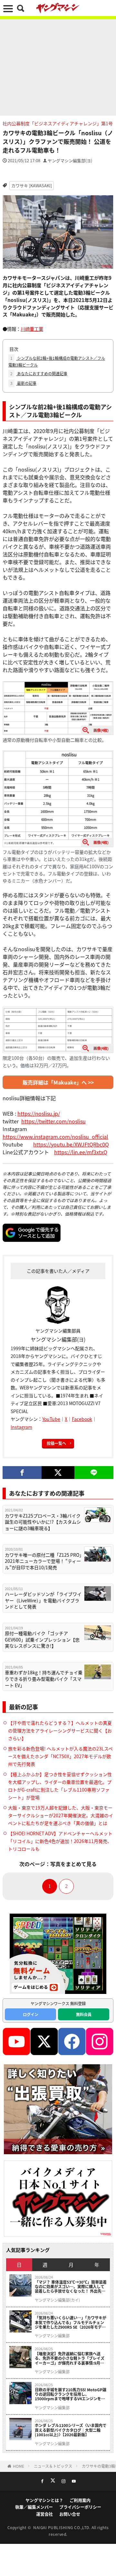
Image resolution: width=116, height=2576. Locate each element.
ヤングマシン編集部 (52, 2336)
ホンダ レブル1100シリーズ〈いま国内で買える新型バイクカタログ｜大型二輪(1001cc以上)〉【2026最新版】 (71, 2430)
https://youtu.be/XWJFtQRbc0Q (71, 1144)
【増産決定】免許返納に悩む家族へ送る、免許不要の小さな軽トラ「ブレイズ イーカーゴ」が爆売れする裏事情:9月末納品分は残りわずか (70, 2358)
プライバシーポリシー (80, 2507)
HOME (19, 2466)
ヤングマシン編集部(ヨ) (70, 160)
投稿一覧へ (56, 1443)
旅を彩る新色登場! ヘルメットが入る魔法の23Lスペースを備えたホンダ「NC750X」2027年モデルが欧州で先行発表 (60, 1756)
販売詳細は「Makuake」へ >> (58, 1082)
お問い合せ (70, 2514)
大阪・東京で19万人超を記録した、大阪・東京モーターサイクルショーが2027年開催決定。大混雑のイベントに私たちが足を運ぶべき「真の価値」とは (61, 1815)
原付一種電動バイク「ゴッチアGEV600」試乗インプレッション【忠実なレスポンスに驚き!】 (42, 1640)
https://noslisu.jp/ (39, 1113)
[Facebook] (22, 1473)
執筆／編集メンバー (34, 2507)
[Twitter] (58, 1473)
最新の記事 (23, 383)
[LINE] (94, 1473)
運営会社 (44, 2514)
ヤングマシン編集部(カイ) (57, 2300)
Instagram (21, 1427)
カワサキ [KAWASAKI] (32, 186)
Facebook (82, 1419)
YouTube (51, 1419)
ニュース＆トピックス (53, 2466)
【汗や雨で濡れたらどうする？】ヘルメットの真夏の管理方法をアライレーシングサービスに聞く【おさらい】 (60, 1731)
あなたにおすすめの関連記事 (39, 373)
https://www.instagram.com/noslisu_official (55, 1137)
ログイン (31, 2014)
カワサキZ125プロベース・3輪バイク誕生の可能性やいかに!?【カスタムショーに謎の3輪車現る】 (43, 1522)
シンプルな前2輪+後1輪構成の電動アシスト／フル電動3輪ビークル (57, 361)
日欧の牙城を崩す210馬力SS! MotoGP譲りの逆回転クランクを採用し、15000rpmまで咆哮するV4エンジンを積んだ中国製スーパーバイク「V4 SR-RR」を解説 (71, 2394)
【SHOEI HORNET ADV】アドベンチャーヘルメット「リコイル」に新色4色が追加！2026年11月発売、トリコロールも (60, 1841)
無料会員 (84, 2014)
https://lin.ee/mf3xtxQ (81, 1152)
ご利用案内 (80, 2500)
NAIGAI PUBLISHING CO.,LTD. (62, 2527)
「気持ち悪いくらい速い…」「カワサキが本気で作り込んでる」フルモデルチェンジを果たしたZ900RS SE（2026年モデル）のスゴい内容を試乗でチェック (71, 2322)
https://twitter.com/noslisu (53, 1121)
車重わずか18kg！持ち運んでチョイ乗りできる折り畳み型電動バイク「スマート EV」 (44, 1679)
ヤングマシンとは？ (44, 2500)
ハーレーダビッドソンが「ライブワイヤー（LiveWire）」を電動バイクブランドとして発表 (43, 1600)
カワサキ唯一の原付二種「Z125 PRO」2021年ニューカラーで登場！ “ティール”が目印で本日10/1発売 (43, 1561)
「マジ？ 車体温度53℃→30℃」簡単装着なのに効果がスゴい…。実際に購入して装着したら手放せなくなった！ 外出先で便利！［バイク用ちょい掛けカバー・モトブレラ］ (71, 2287)
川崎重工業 (32, 329)
